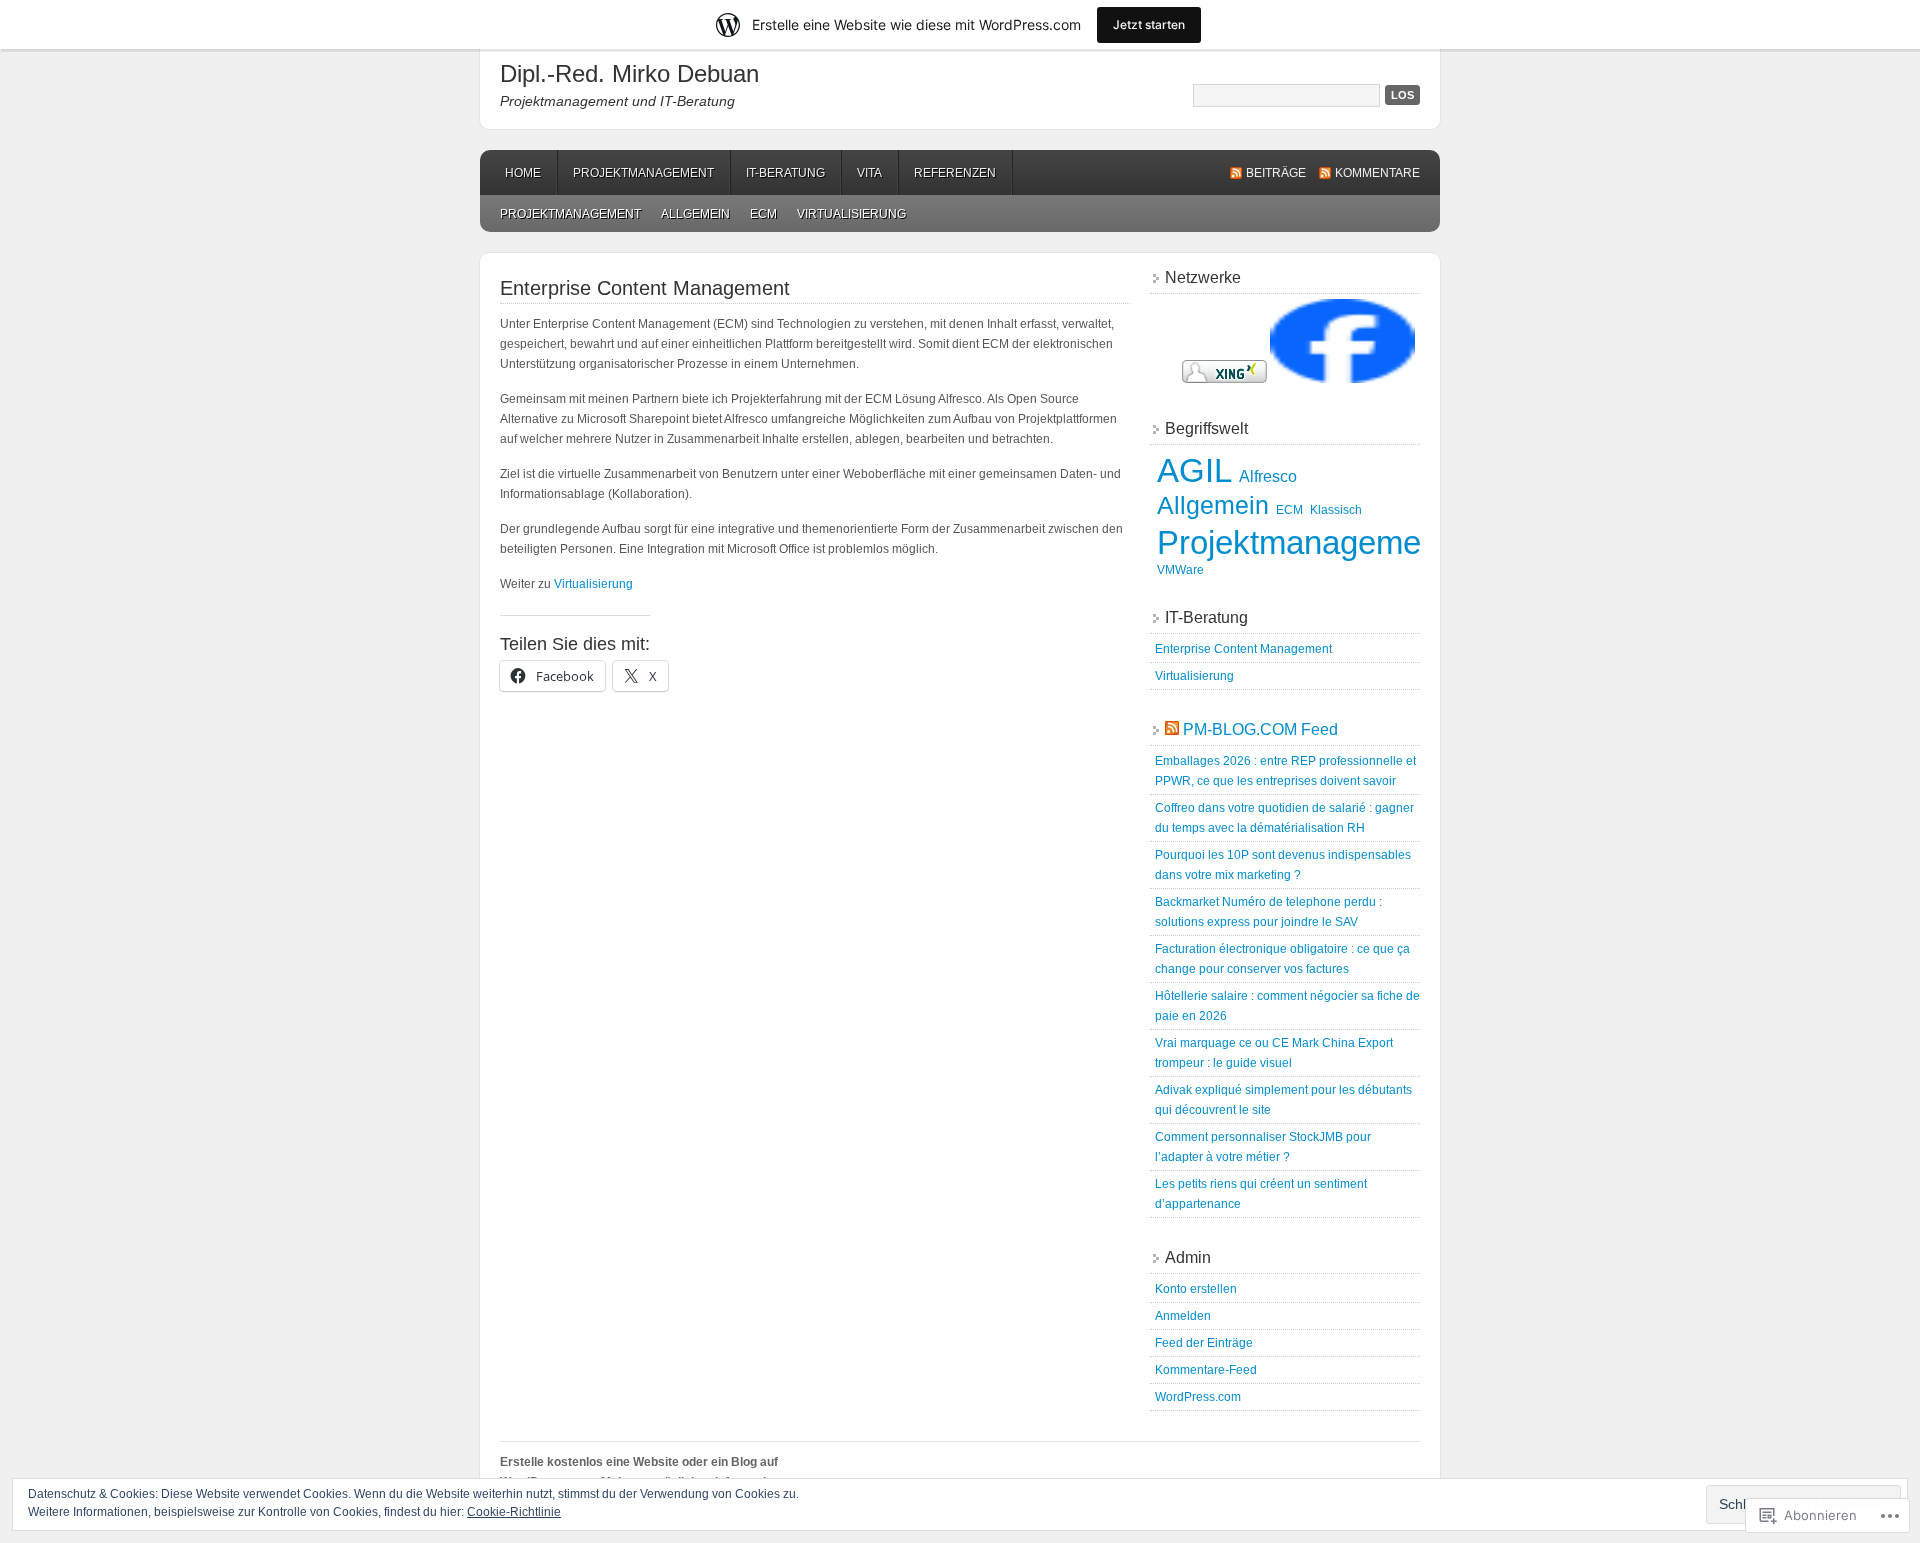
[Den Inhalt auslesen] (1172, 729)
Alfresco (1268, 476)
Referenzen (955, 173)
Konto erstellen (1196, 1289)
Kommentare (1377, 173)
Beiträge (1276, 173)
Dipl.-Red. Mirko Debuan (629, 73)
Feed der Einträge (1204, 1343)
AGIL (1194, 470)
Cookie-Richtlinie (514, 1512)
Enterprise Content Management (1243, 649)
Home (523, 173)
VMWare (1180, 570)
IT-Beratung (785, 173)
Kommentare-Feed (1206, 1370)
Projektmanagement (643, 173)
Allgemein (695, 214)
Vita (869, 173)
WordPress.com (1198, 1397)
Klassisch (1336, 510)
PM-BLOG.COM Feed (1260, 729)
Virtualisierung (851, 214)
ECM (763, 214)
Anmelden (1183, 1316)
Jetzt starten (1149, 24)
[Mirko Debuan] (1342, 379)
